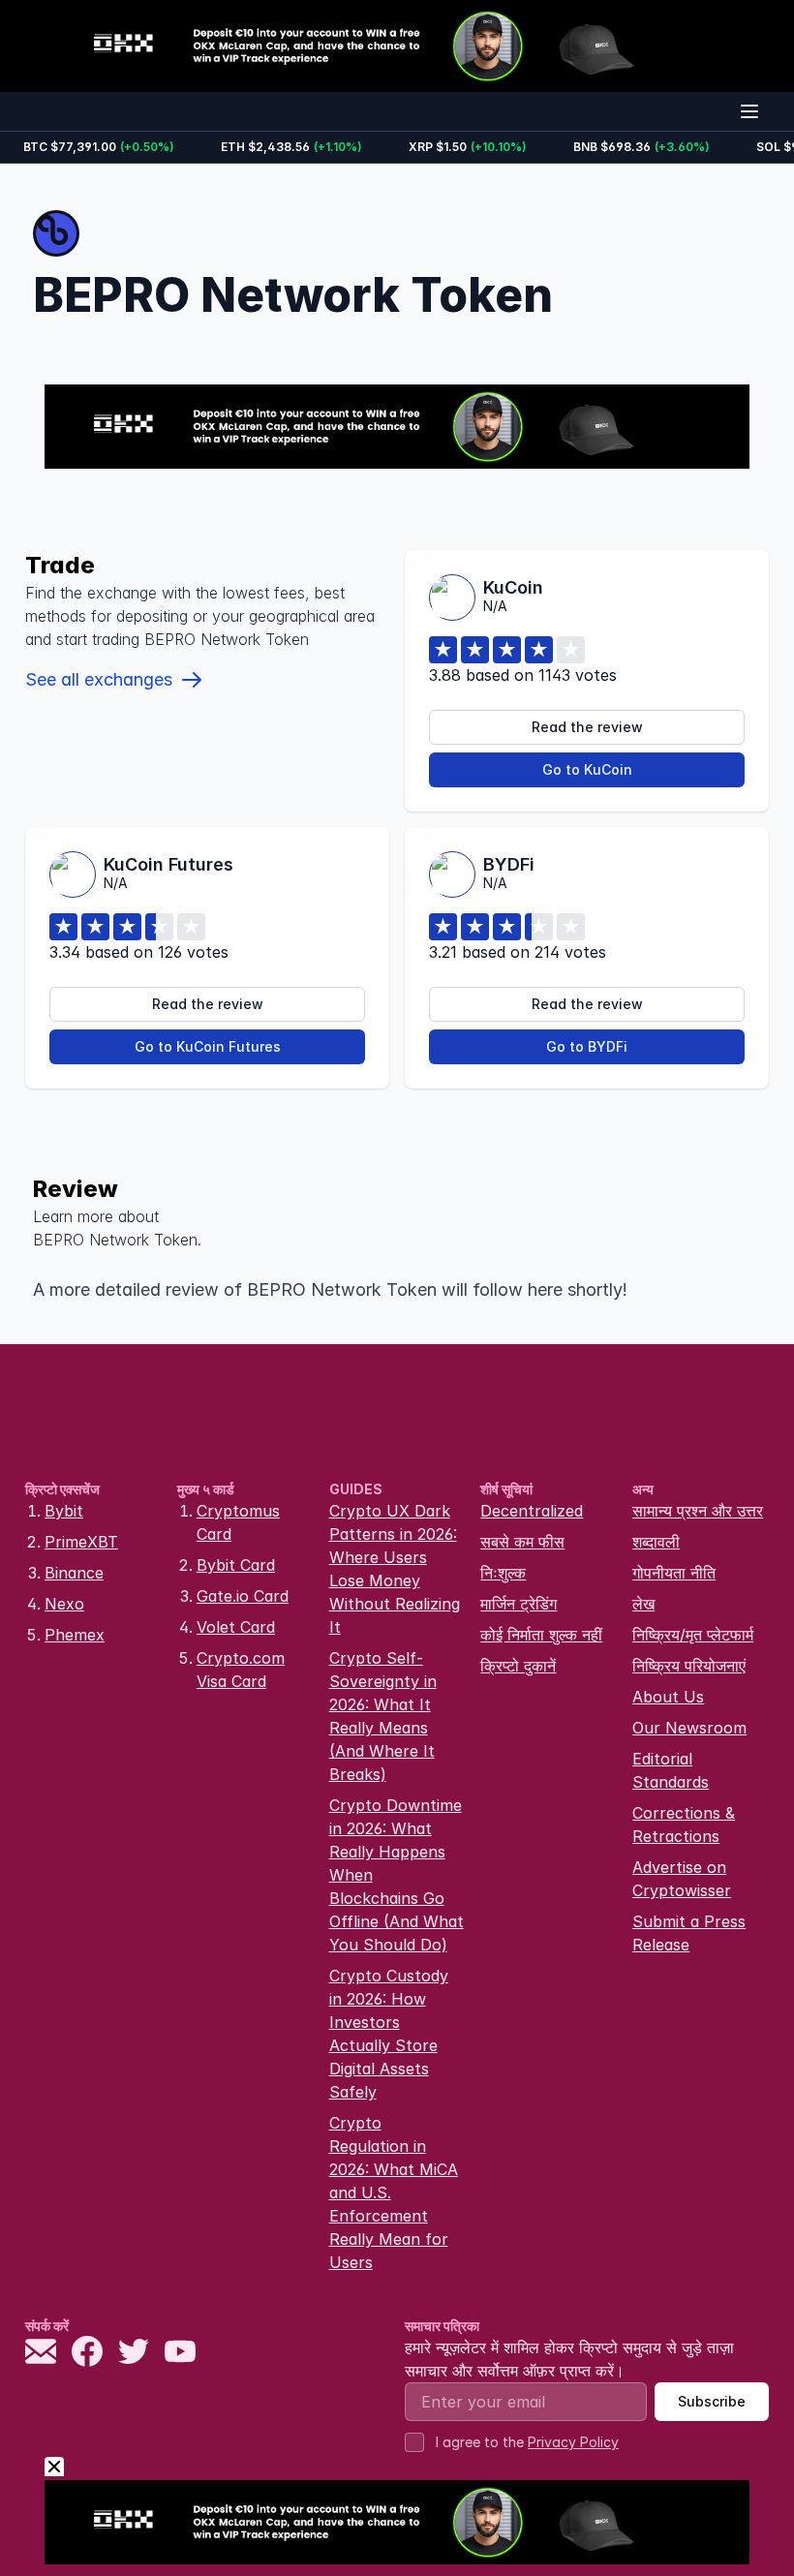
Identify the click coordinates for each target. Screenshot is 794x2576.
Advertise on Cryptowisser (682, 1879)
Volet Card (236, 1627)
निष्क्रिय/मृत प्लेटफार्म (693, 1635)
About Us (668, 1697)
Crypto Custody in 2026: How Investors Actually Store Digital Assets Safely (389, 2034)
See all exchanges (99, 679)
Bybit (64, 1511)
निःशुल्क (503, 1573)
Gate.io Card (243, 1596)
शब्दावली (656, 1542)
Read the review (587, 727)
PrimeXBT (81, 1542)
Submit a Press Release (689, 1933)
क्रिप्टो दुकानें (518, 1666)
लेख (643, 1604)
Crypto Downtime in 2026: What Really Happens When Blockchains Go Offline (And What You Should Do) (397, 1875)
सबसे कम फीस (522, 1542)
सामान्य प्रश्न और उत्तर (698, 1511)
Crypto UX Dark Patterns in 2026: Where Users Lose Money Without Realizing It (395, 1569)
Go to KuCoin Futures (208, 1046)
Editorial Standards (671, 1770)
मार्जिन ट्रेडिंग (519, 1604)
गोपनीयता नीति (674, 1573)
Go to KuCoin (587, 769)
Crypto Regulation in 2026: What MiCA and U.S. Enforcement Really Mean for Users (394, 2193)
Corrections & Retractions (684, 1825)
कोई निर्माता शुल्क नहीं (541, 1635)
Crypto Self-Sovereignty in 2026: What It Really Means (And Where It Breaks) (383, 1716)
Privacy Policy (573, 2442)
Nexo (64, 1604)
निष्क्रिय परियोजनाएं (689, 1666)
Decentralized (532, 1511)
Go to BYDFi (587, 1046)
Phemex (75, 1635)
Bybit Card (236, 1565)
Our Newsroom (689, 1728)
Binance (74, 1573)
